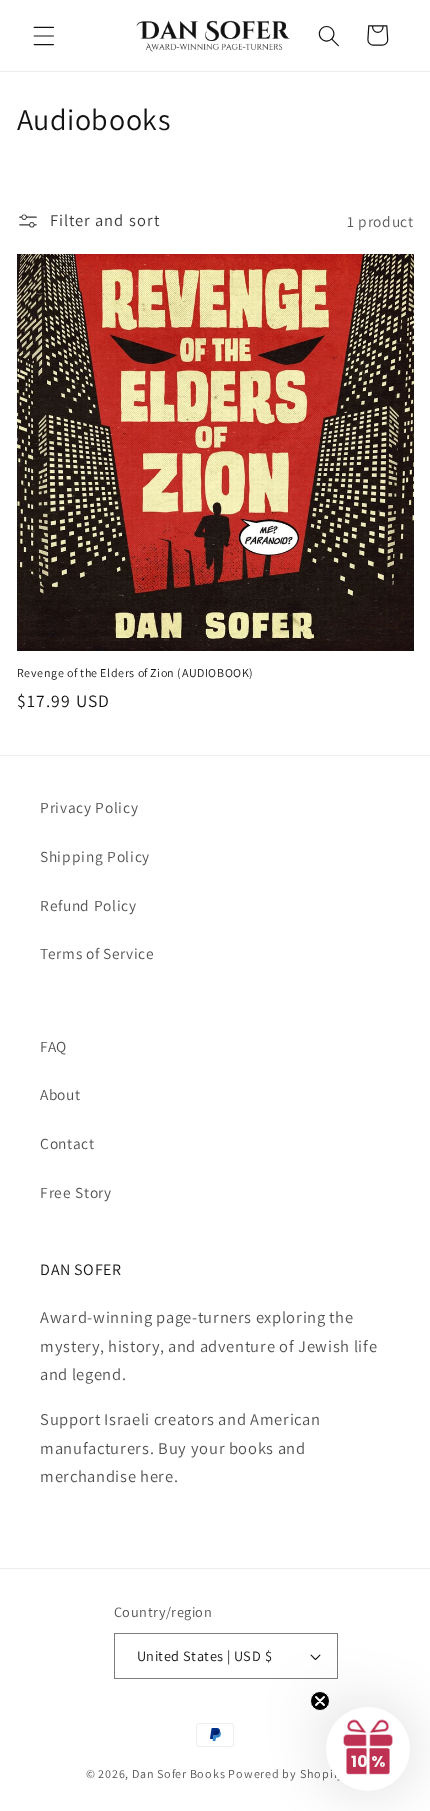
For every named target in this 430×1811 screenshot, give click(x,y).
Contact (67, 1143)
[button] (44, 35)
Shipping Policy (95, 856)
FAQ (53, 1046)
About (60, 1094)
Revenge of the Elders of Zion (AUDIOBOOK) (136, 672)
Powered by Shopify (286, 1773)
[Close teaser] (320, 1701)
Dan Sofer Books (179, 1773)
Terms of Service (97, 953)
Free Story (76, 1192)
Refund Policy (88, 905)
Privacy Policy (89, 807)
